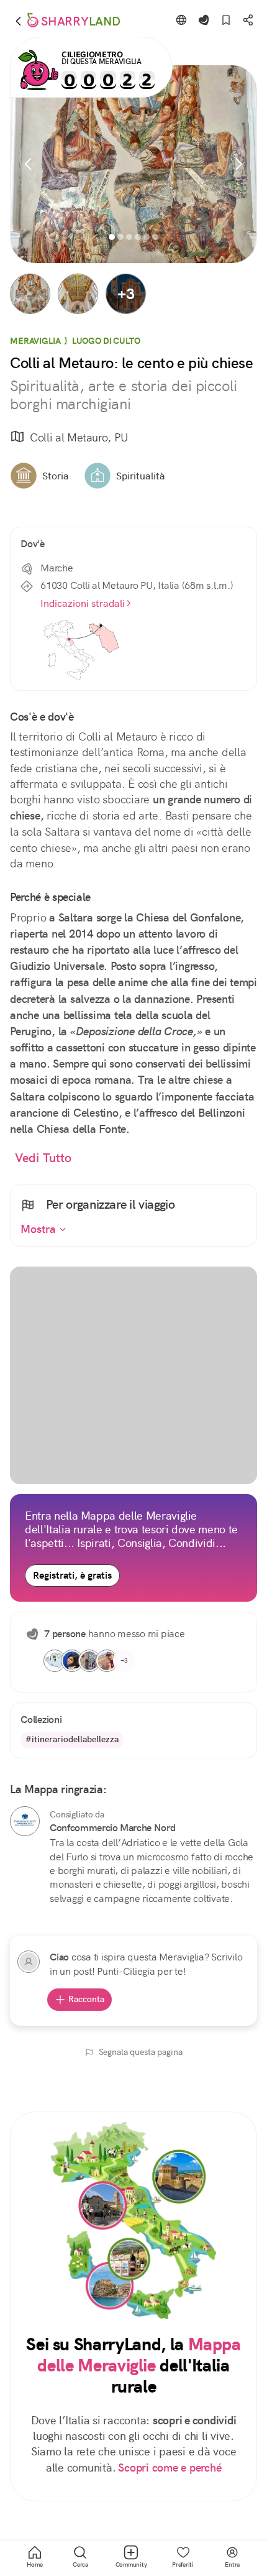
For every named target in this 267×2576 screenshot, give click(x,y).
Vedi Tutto (43, 1158)
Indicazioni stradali (83, 603)
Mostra (40, 1229)
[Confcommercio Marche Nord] (25, 1821)
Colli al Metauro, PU (79, 437)
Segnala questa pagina (141, 2052)
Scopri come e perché (170, 2468)
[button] (30, 294)
